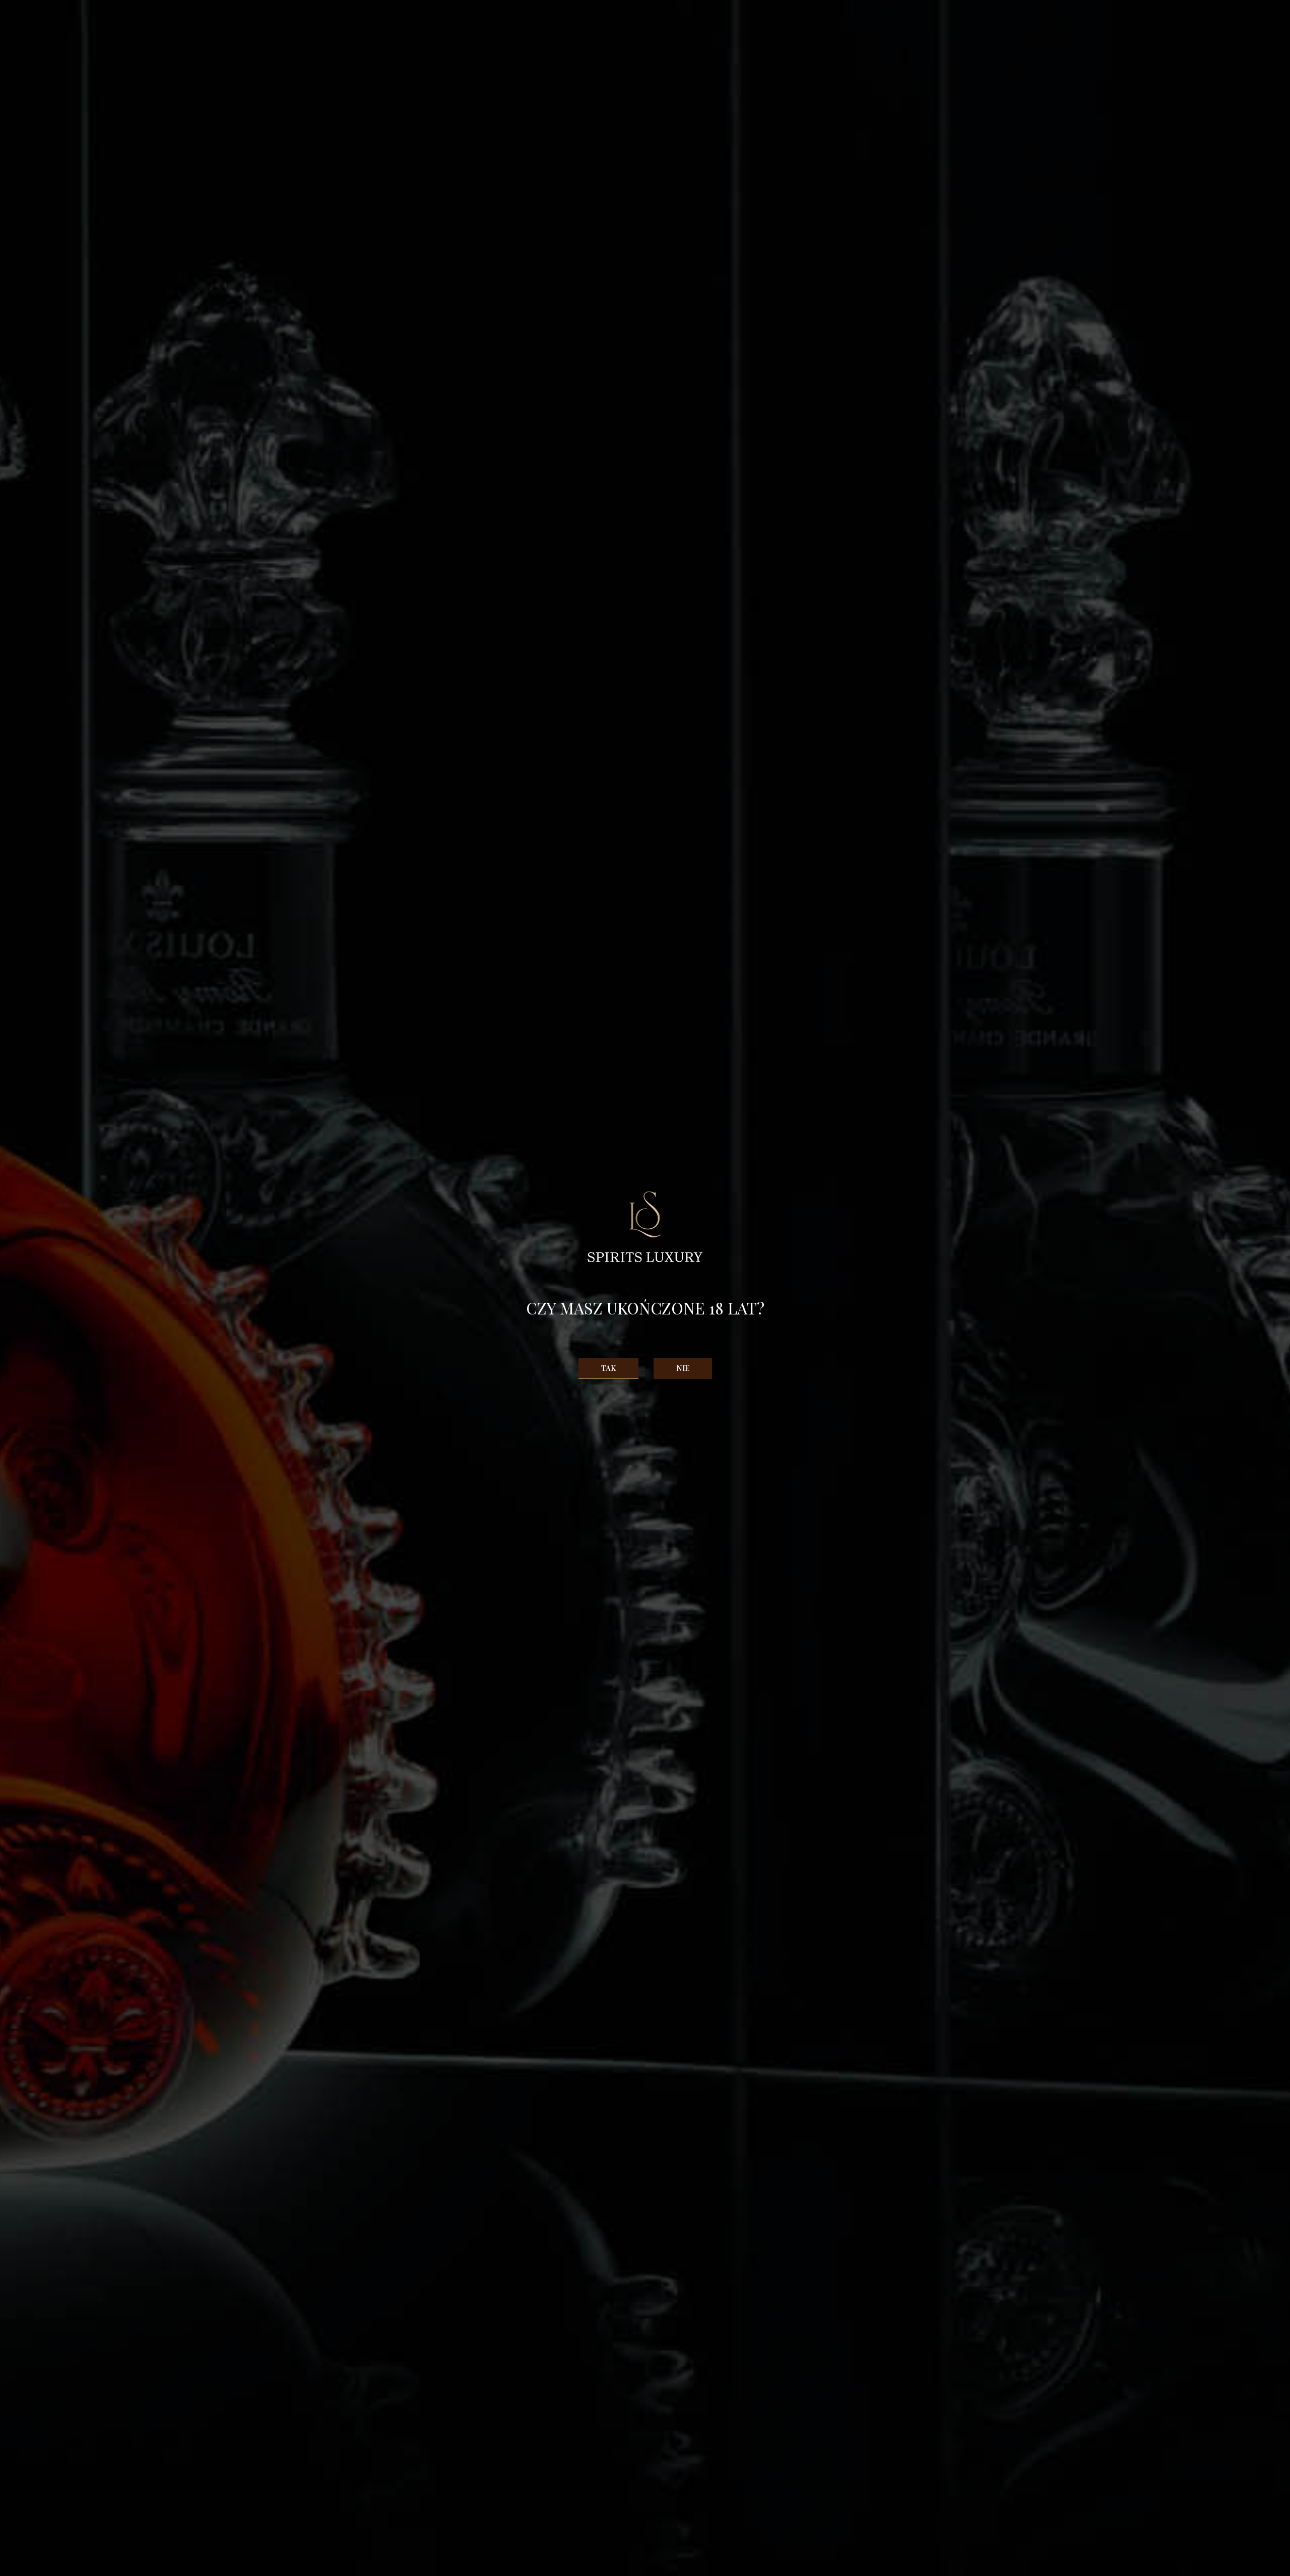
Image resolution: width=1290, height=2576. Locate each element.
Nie (683, 1368)
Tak (608, 1368)
